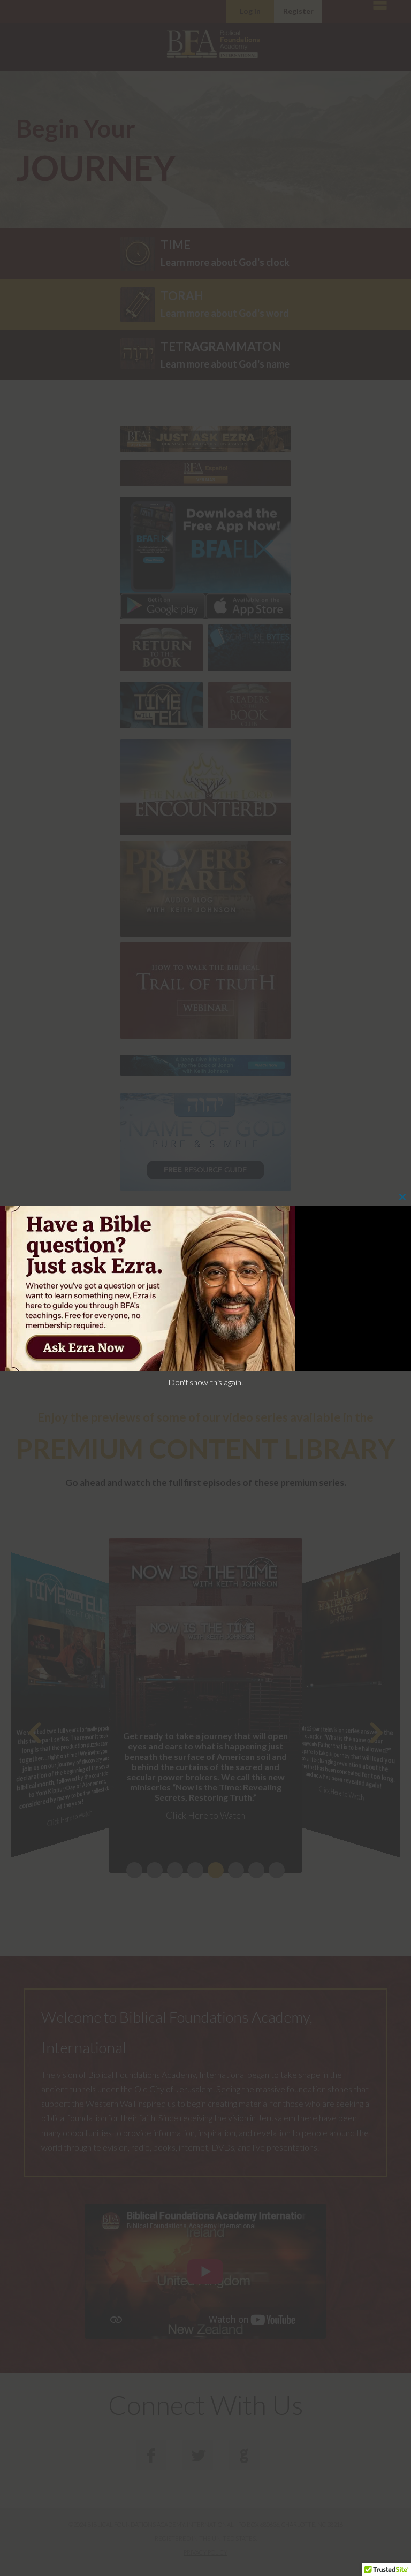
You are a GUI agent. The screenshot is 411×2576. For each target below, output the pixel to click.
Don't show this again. (205, 1382)
